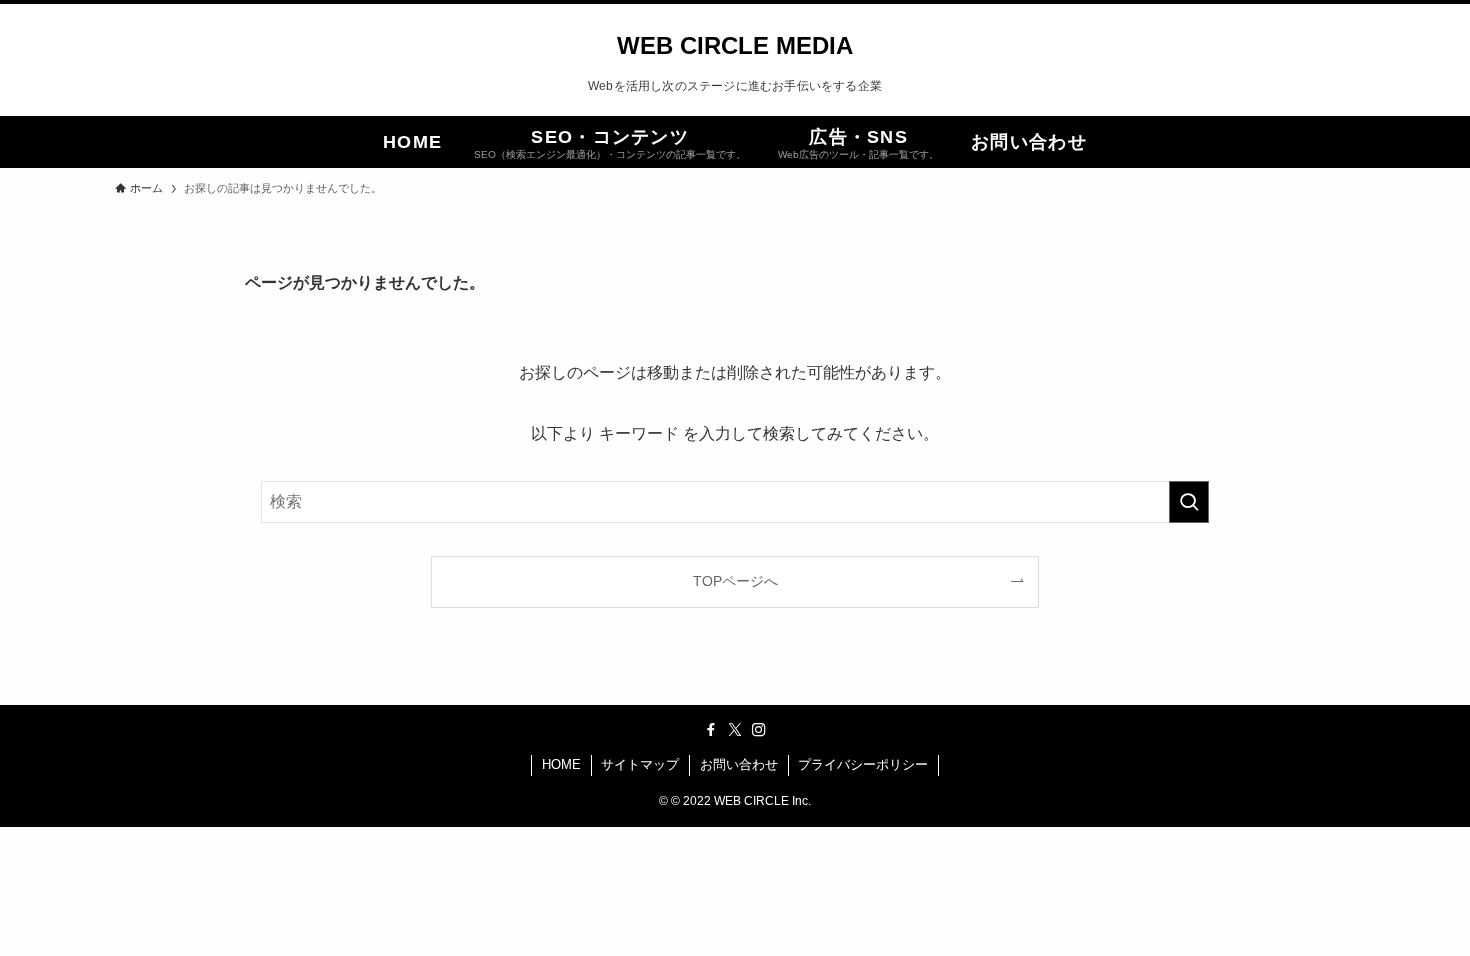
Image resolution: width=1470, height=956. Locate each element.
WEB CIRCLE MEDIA (735, 46)
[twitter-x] (735, 730)
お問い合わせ (739, 764)
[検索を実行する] (1189, 502)
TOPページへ (735, 581)
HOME (561, 764)
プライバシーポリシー (863, 764)
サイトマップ (640, 764)
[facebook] (711, 730)
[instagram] (759, 730)
